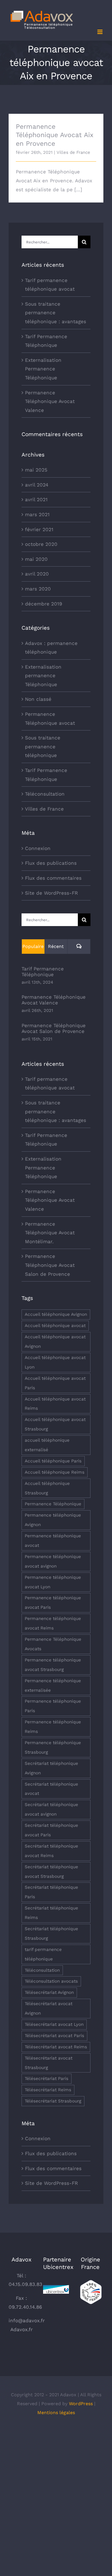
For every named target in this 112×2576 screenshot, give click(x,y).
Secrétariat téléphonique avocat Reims (51, 1851)
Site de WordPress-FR (51, 893)
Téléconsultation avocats (51, 1981)
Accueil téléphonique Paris (53, 1461)
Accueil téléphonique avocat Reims (55, 1404)
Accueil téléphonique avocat (55, 1326)
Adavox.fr (22, 2329)
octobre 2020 (41, 544)
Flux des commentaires (53, 878)
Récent (56, 946)
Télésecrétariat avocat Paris (54, 2036)
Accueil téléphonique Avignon (56, 1314)
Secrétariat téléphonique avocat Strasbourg (51, 1872)
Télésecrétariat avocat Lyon (54, 2024)
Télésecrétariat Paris (47, 2079)
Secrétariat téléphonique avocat (51, 1789)
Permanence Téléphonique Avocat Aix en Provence (55, 135)
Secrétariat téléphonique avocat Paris (51, 1830)
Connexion (38, 848)
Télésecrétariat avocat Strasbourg (49, 2063)
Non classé (38, 699)
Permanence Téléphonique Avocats (53, 1644)
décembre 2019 (44, 604)
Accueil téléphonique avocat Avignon (55, 1342)
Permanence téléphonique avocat (53, 1541)
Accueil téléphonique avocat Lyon (55, 1362)
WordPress (81, 2404)
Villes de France (73, 152)
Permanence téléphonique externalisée (53, 1686)
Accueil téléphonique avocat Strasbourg (55, 1424)
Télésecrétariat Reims (48, 2090)
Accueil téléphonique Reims (55, 1472)
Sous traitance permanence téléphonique (43, 746)
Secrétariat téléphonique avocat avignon (51, 1809)
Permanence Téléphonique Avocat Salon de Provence (54, 1028)
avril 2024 (37, 485)
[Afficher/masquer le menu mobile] (100, 32)
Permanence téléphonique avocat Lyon (53, 1582)
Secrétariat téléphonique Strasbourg (51, 1934)
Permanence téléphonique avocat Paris (53, 1603)
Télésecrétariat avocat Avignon (49, 2008)
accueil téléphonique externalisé (47, 1445)
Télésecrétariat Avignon (49, 1992)
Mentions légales (56, 2413)
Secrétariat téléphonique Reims (51, 1913)
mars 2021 (37, 514)
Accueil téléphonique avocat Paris (55, 1383)
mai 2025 (36, 470)
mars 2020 (38, 589)
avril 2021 (36, 499)
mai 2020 (36, 559)
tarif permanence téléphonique (43, 1954)
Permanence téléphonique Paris (53, 1706)
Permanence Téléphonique (53, 1504)
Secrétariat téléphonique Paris (51, 1892)
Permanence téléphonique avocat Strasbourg (53, 1665)
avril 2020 (37, 574)
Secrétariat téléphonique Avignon (51, 1768)
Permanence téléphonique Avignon (53, 1520)
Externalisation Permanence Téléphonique (43, 369)
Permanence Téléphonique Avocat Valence (50, 401)
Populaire (33, 946)
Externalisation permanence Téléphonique (43, 676)
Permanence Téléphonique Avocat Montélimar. (50, 1233)
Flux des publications (51, 863)
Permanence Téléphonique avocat (50, 719)
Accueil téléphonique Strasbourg (47, 1488)
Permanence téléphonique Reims (53, 1727)
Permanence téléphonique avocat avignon (53, 1561)
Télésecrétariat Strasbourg (53, 2101)
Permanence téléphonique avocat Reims (53, 1623)
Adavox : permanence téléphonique (51, 648)
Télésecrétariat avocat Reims (56, 2047)
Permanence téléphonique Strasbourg (53, 1747)
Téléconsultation (45, 794)
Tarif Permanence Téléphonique (46, 775)
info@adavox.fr (27, 2321)
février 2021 (39, 529)
